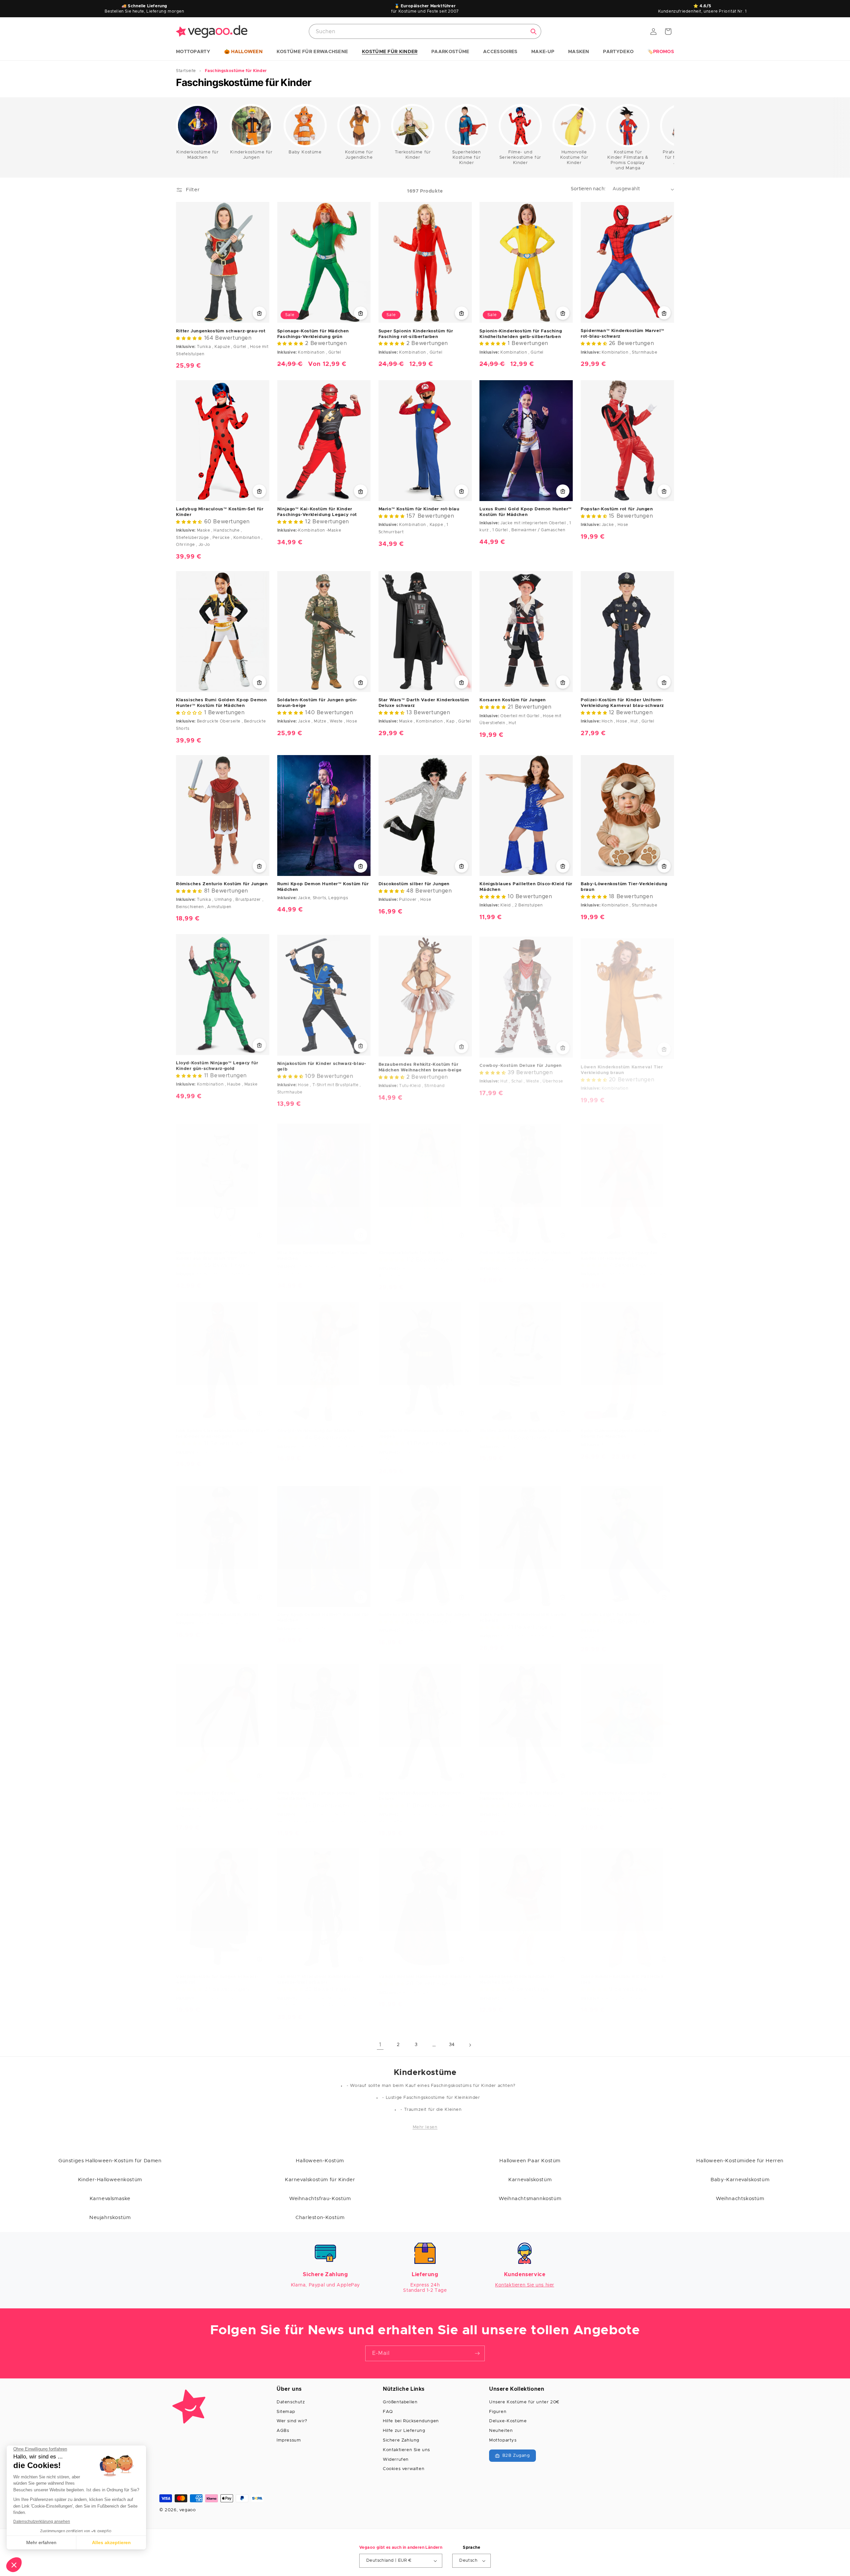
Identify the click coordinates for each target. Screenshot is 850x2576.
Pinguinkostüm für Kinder (206, 1787)
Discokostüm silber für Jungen (414, 884)
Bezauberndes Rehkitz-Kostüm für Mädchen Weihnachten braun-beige (420, 1065)
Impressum (289, 2440)
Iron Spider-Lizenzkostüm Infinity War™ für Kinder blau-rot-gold (222, 1427)
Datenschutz (291, 2402)
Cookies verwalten (404, 2469)
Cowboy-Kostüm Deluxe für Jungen (521, 1062)
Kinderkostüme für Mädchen (197, 155)
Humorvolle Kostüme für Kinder (574, 158)
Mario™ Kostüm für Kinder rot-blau (419, 509)
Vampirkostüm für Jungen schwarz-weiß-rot (217, 1973)
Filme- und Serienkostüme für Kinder (520, 158)
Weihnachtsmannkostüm (530, 2199)
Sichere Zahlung (401, 2440)
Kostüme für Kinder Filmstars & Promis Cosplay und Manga (628, 160)
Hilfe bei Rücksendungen (411, 2421)
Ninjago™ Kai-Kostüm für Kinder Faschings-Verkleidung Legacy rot (317, 512)
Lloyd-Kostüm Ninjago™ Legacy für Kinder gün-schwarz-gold (217, 1065)
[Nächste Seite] (470, 2045)
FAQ (388, 2412)
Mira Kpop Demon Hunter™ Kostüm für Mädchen (322, 1249)
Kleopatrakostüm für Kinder (411, 1246)
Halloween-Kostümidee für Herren (740, 2161)
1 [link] (380, 2045)
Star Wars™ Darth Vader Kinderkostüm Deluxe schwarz (424, 703)
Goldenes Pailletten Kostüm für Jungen (425, 1608)
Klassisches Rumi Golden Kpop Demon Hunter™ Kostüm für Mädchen (221, 703)
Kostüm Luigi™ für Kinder (610, 1608)
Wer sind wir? (292, 2421)
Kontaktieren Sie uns (406, 2450)
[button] (193, 52)
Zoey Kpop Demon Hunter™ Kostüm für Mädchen (323, 1611)
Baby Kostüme (305, 152)
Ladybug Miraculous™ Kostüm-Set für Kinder (220, 512)
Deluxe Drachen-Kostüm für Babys (621, 1787)
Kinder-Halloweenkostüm (110, 2180)
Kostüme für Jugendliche (359, 155)
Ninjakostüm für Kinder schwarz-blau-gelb (322, 1065)
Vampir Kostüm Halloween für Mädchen (425, 1970)
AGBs (283, 2431)
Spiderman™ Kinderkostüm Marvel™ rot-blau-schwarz (623, 334)
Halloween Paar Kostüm (530, 2161)
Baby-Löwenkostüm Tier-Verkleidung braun (624, 887)
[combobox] (425, 31)
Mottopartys (503, 2440)
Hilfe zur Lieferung (404, 2431)
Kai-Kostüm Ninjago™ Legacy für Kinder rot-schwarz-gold (619, 1249)
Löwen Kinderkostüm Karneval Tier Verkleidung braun (622, 1065)
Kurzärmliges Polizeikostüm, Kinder (218, 1608)
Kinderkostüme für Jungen (251, 155)
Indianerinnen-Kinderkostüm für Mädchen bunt (517, 1973)
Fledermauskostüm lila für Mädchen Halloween (521, 1789)
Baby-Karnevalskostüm (740, 2180)
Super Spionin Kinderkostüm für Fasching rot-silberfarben (416, 334)
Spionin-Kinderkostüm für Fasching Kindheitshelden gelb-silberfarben (521, 334)
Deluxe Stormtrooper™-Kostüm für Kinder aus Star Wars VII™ (216, 1249)
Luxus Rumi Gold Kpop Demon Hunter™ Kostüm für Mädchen (525, 512)
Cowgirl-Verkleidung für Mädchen (316, 1424)
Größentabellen (400, 2402)
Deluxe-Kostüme (508, 2421)
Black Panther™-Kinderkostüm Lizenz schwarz (523, 1611)
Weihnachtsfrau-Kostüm (320, 2199)
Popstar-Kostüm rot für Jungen (617, 509)
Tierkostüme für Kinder (413, 155)
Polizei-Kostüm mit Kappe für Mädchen (525, 1246)
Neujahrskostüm (110, 2218)
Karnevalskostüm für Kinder (320, 2180)
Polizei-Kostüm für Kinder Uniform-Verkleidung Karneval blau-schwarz (622, 703)
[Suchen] (534, 32)
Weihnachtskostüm (740, 2199)
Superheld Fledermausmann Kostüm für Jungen (425, 1427)
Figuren (498, 2412)
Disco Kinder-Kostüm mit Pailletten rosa (622, 1973)
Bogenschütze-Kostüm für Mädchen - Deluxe (422, 1789)
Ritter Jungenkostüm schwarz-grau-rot (221, 331)
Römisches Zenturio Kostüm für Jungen (222, 884)
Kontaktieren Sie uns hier (525, 2285)
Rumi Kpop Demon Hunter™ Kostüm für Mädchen (323, 887)
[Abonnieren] (477, 2353)
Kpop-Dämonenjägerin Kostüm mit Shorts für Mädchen (621, 1427)
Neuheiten (501, 2431)
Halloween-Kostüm (320, 2161)
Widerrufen (396, 2460)
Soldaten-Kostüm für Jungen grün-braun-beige (317, 703)
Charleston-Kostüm (320, 2218)
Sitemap (286, 2412)
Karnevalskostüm (530, 2180)
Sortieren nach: (588, 189)
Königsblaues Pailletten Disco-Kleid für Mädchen (526, 887)
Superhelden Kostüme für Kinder (467, 158)
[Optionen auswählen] (259, 313)
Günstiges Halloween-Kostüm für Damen (110, 2161)
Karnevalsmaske (110, 2199)
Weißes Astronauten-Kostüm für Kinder (525, 1424)
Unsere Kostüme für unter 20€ (524, 2402)
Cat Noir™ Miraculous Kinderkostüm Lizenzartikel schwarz (319, 1973)
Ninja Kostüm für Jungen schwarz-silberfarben (317, 1789)
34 (452, 2045)
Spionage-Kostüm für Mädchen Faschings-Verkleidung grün (313, 334)
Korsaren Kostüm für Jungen (513, 700)
